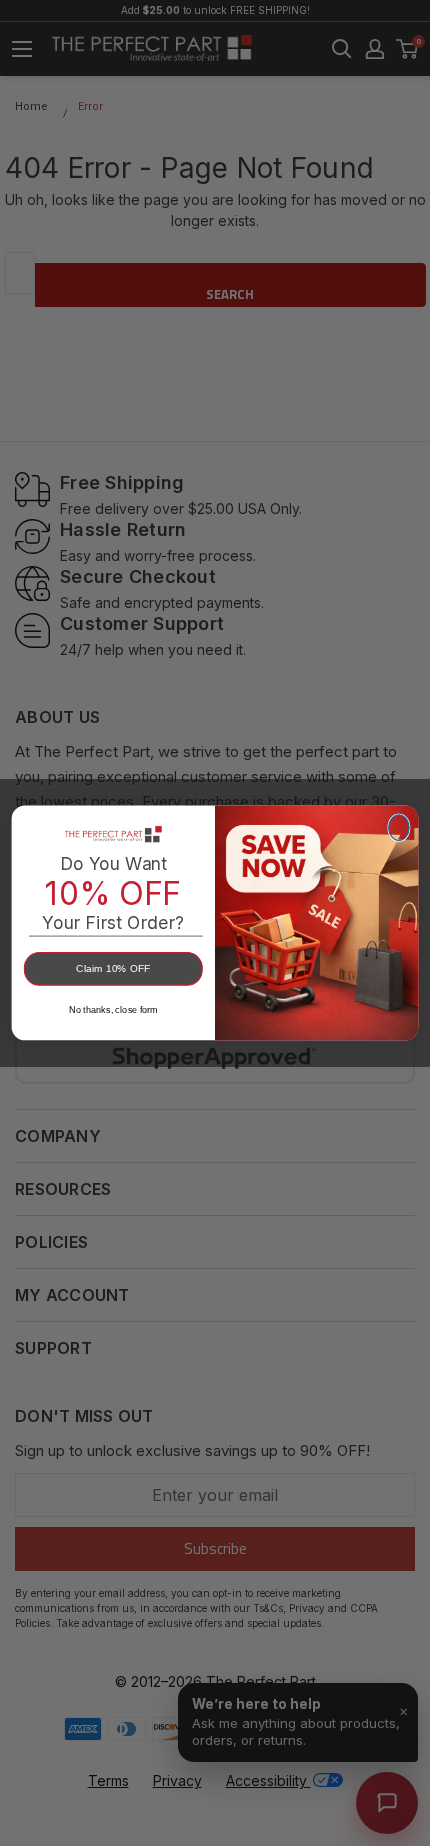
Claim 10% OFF (113, 969)
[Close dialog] (399, 828)
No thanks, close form (113, 1010)
